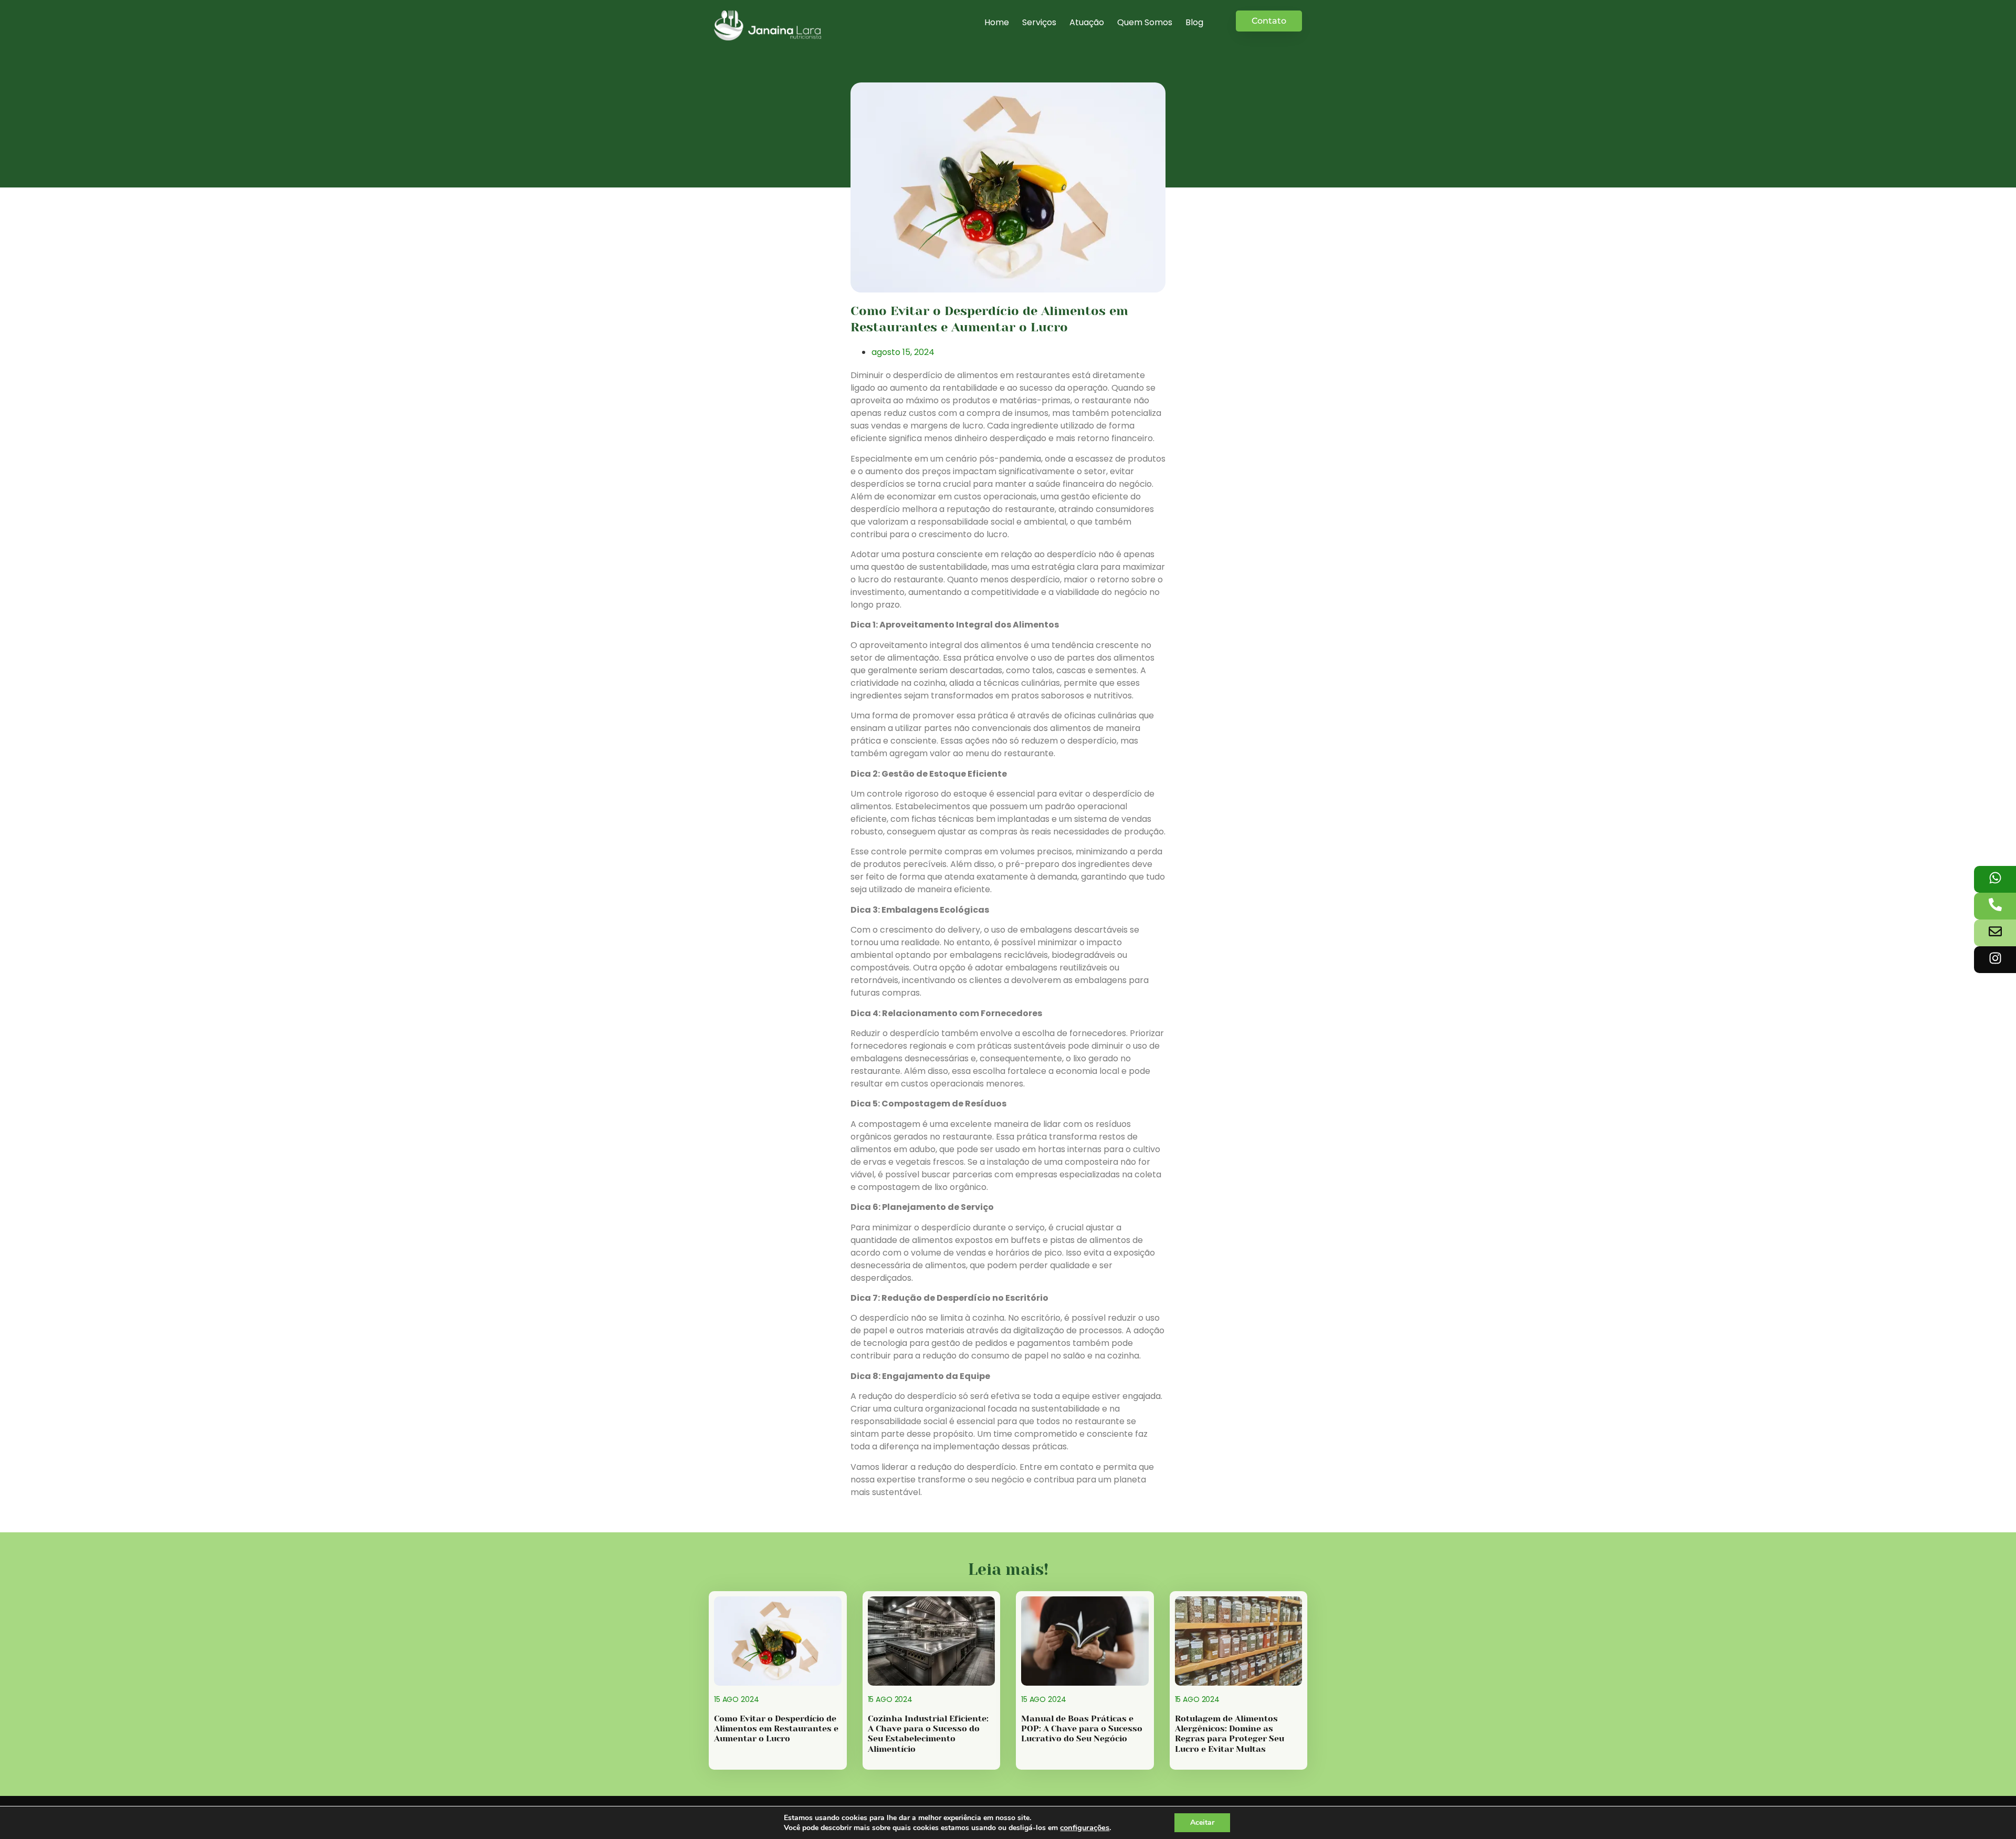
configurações (1085, 1827)
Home (997, 22)
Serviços (1039, 22)
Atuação (1087, 22)
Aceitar (1202, 1822)
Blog (1194, 22)
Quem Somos (1145, 22)
